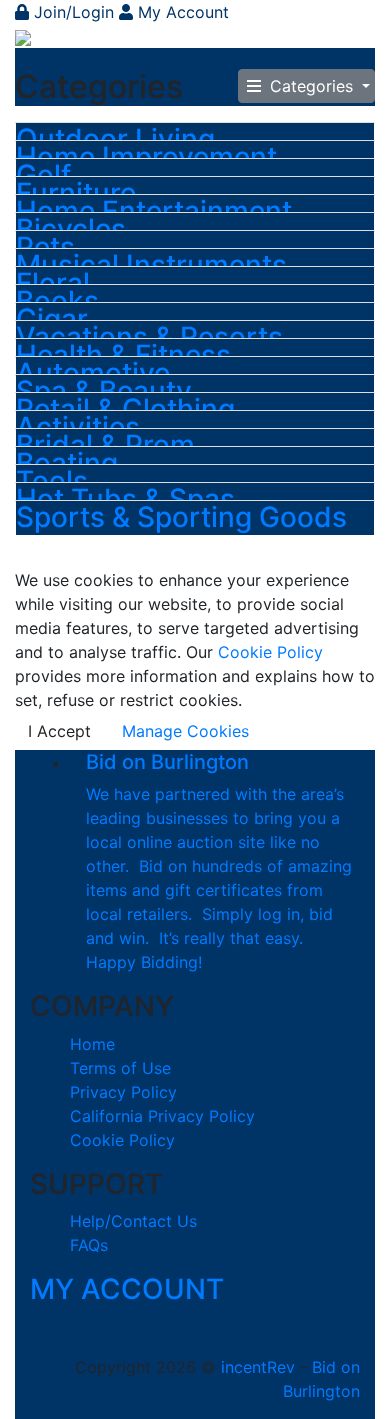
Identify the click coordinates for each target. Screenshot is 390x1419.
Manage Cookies (185, 731)
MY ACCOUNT (127, 1289)
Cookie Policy (268, 652)
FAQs (89, 1245)
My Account (181, 12)
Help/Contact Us (133, 1221)
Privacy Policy (123, 1092)
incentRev (258, 1367)
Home (92, 1044)
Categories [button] (311, 86)
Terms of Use (120, 1068)
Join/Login (74, 12)
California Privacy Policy (162, 1116)
